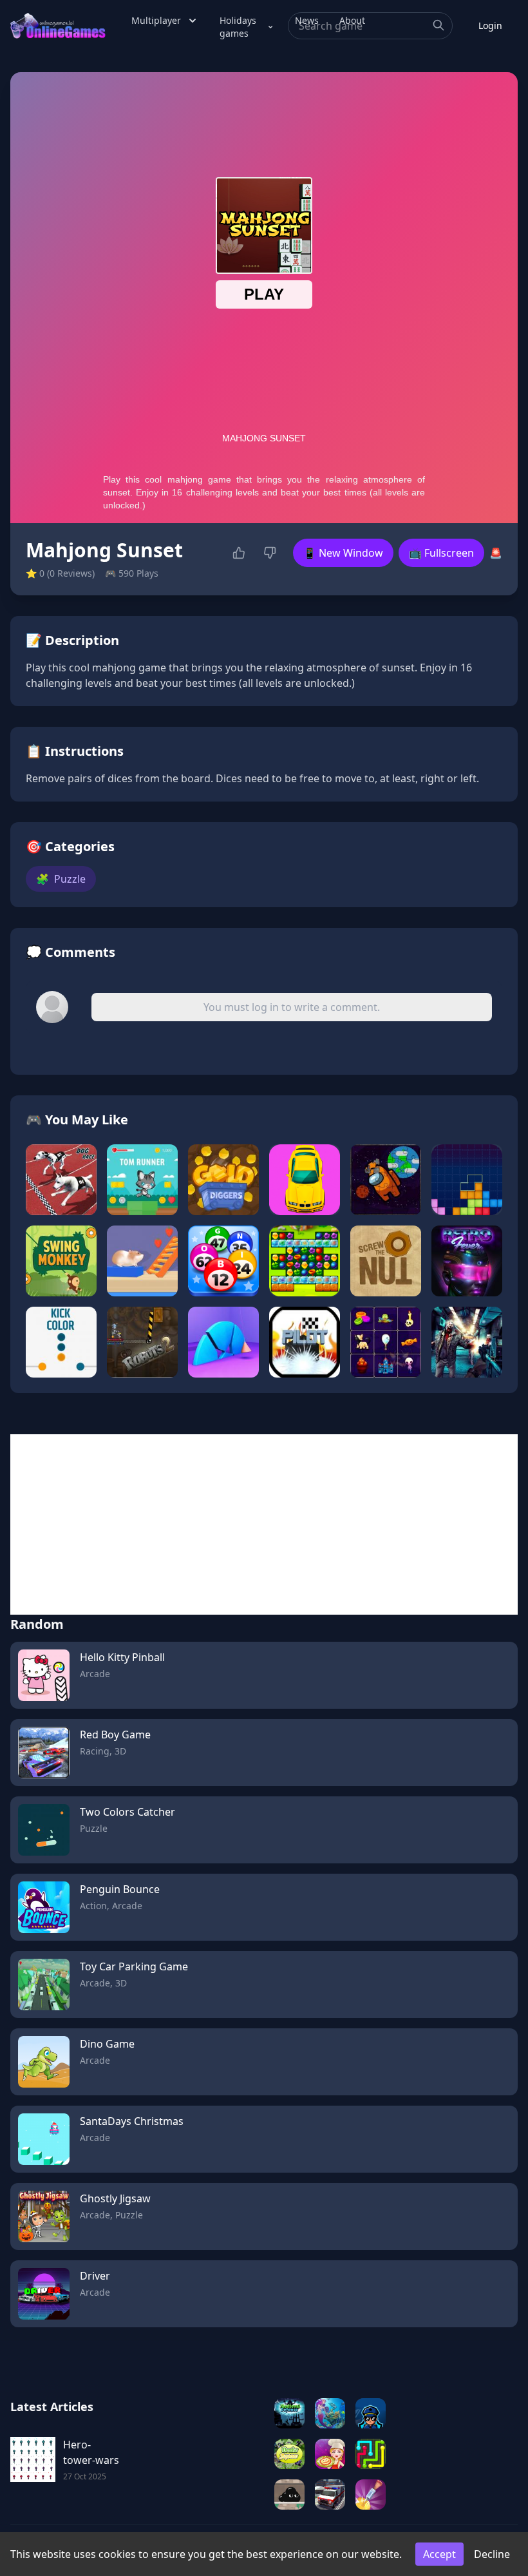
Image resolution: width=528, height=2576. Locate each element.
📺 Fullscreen (441, 553)
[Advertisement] (264, 1524)
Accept (439, 2554)
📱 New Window (343, 553)
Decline (492, 2554)
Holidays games (238, 27)
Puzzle (61, 879)
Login (490, 25)
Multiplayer (156, 20)
